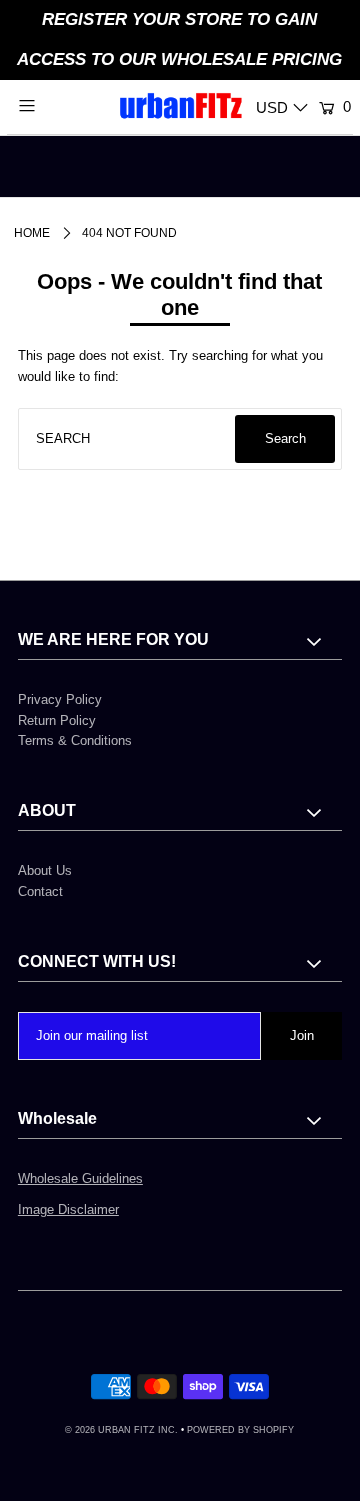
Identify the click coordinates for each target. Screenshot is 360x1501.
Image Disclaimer (68, 1209)
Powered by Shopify (240, 1430)
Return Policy (57, 720)
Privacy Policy (60, 699)
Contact (40, 891)
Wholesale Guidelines (80, 1178)
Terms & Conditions (75, 740)
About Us (45, 870)
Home (32, 233)
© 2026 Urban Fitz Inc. (121, 1430)
